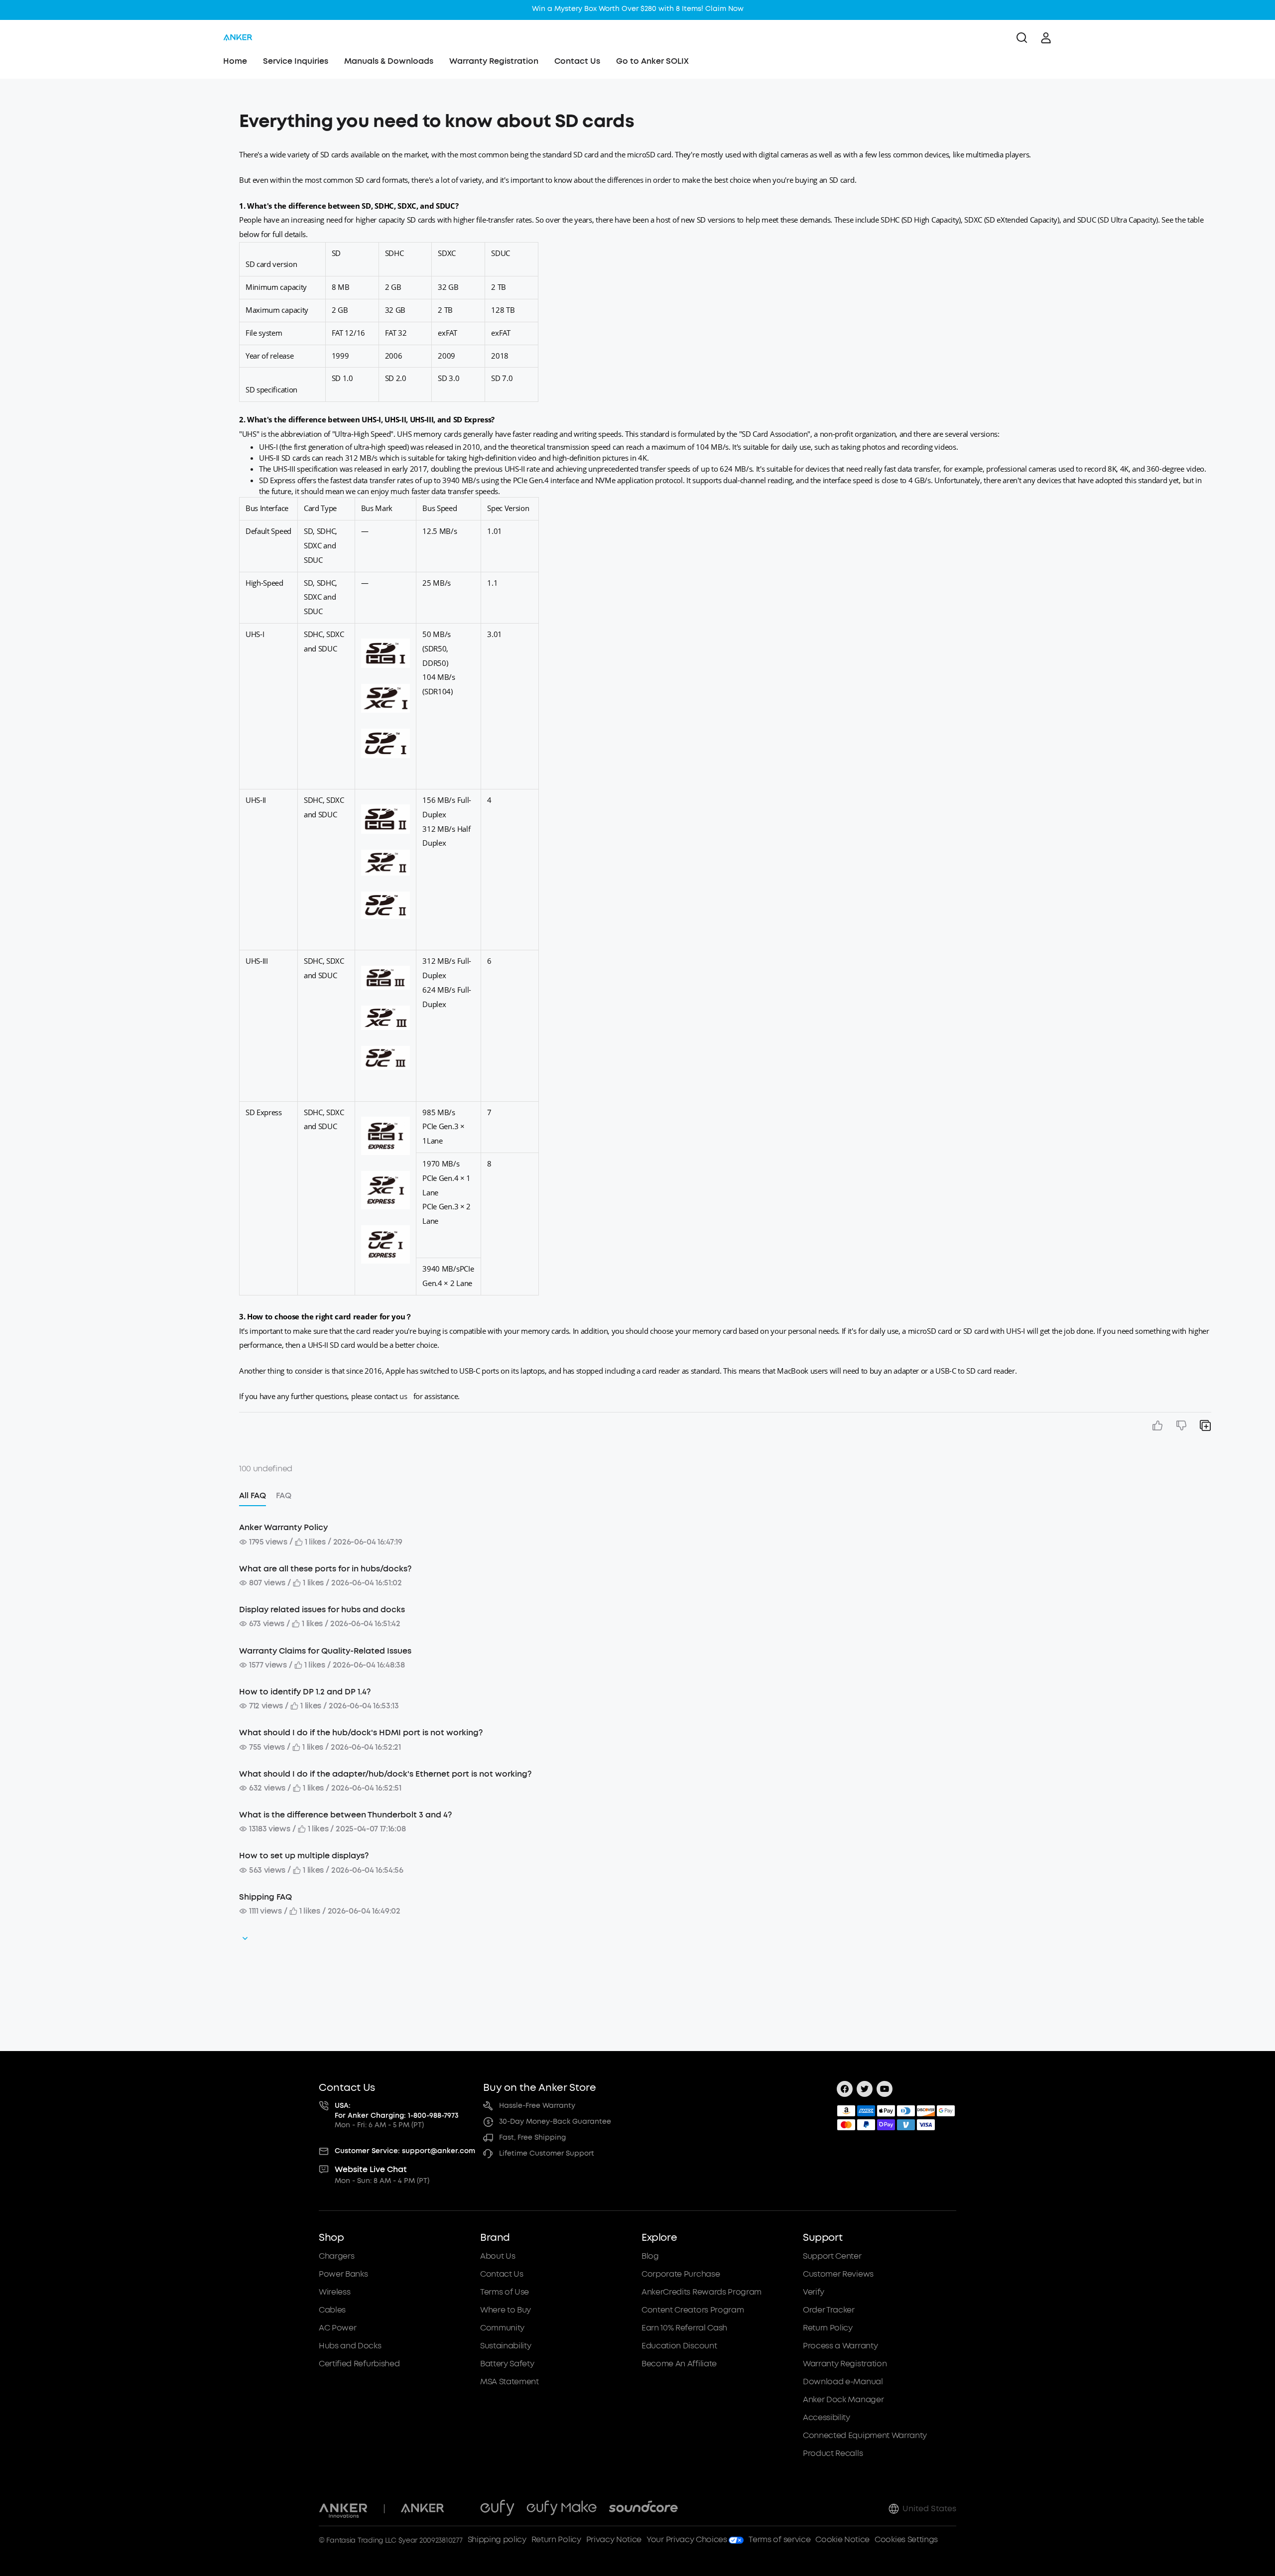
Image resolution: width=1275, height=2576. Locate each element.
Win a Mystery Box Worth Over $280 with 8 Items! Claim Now (638, 9)
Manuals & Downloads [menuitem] (389, 61)
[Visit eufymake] (562, 2509)
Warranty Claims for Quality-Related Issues (325, 1651)
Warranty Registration (494, 61)
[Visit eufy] (497, 2509)
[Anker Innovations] (343, 2509)
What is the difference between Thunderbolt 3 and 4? (345, 1815)
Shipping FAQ (265, 1897)
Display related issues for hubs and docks (322, 1610)
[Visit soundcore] (643, 2509)
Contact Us (577, 61)
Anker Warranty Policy (283, 1527)
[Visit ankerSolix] (462, 2509)
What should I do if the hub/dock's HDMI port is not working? (361, 1733)
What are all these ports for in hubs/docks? (325, 1569)
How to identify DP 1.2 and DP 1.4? (305, 1692)
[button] (135, 117)
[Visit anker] (422, 2509)
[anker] (238, 38)
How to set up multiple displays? (304, 1856)
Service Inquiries (296, 61)
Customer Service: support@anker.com (405, 2151)
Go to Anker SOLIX (652, 61)
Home (235, 61)
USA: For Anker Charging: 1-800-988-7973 (397, 2111)
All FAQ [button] (253, 1495)
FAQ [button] (284, 1495)
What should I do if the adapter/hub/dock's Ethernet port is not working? (385, 1774)
